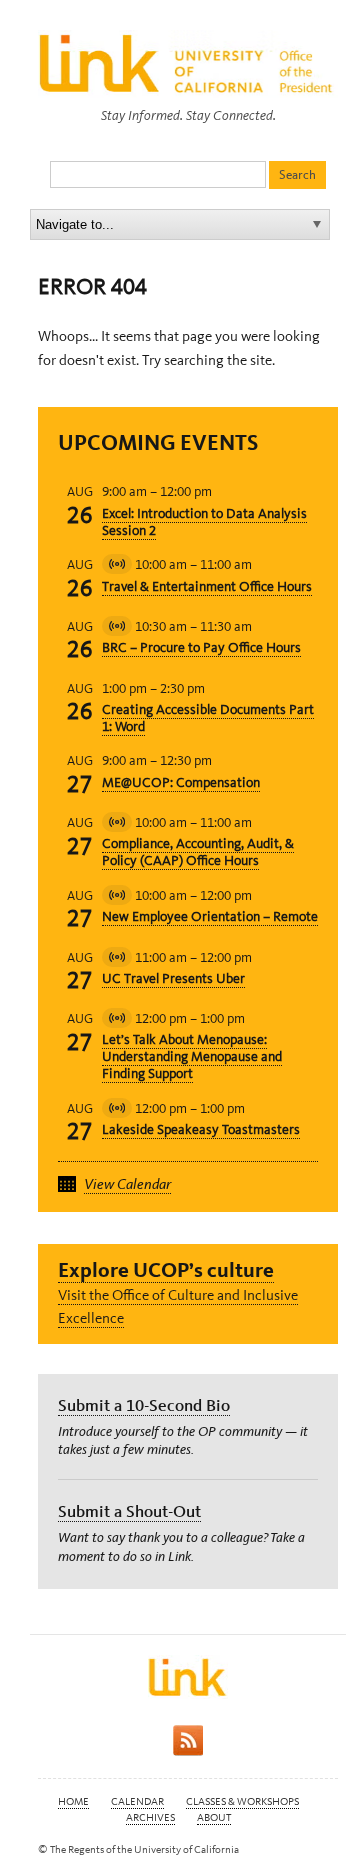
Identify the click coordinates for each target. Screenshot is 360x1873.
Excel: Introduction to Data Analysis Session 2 (204, 522)
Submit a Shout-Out (129, 1511)
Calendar (137, 1801)
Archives (150, 1817)
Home (73, 1801)
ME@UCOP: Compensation (181, 782)
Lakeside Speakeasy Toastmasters (201, 1129)
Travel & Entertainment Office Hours (207, 586)
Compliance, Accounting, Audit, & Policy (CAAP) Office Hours (198, 852)
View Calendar (127, 1184)
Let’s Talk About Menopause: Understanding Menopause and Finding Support (192, 1056)
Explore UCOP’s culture (166, 1269)
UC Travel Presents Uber (173, 978)
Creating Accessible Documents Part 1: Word (208, 718)
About (214, 1817)
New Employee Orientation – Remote (210, 916)
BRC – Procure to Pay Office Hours (201, 647)
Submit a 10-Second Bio (144, 1405)
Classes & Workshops (242, 1801)
